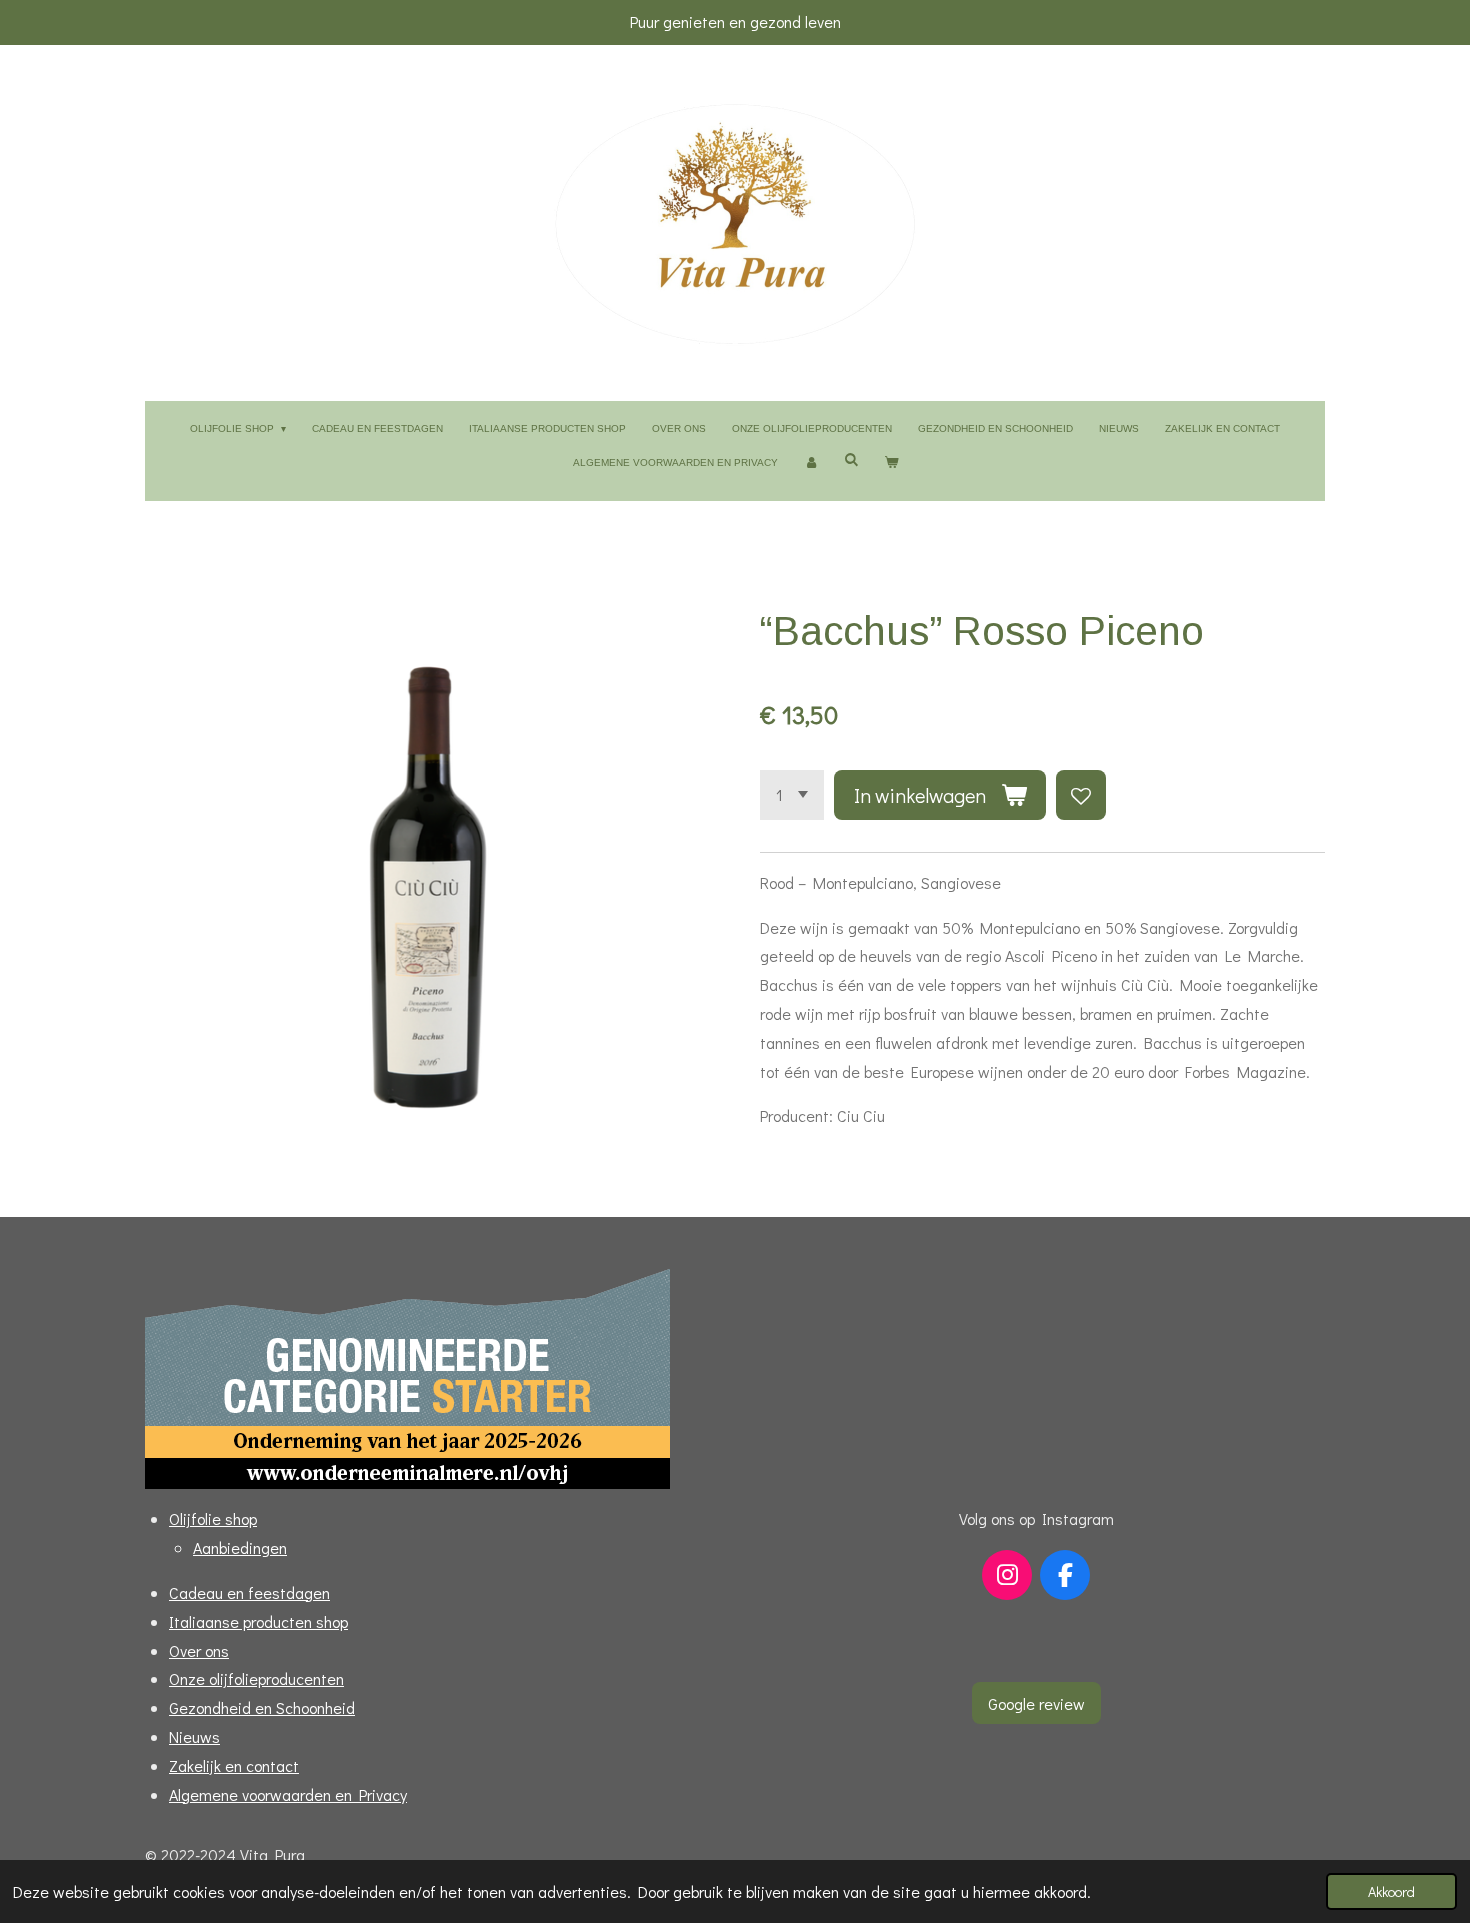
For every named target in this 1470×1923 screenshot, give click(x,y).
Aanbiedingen (240, 1547)
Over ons (199, 1650)
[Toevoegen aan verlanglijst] (1081, 795)
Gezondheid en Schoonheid (262, 1707)
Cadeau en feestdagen (249, 1592)
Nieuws (194, 1736)
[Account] (811, 463)
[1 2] (792, 795)
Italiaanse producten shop (258, 1621)
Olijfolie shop (213, 1518)
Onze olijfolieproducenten (256, 1678)
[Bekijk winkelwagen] (891, 463)
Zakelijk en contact (234, 1765)
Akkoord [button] (1391, 1891)
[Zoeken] (851, 459)
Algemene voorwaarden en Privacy (288, 1794)
